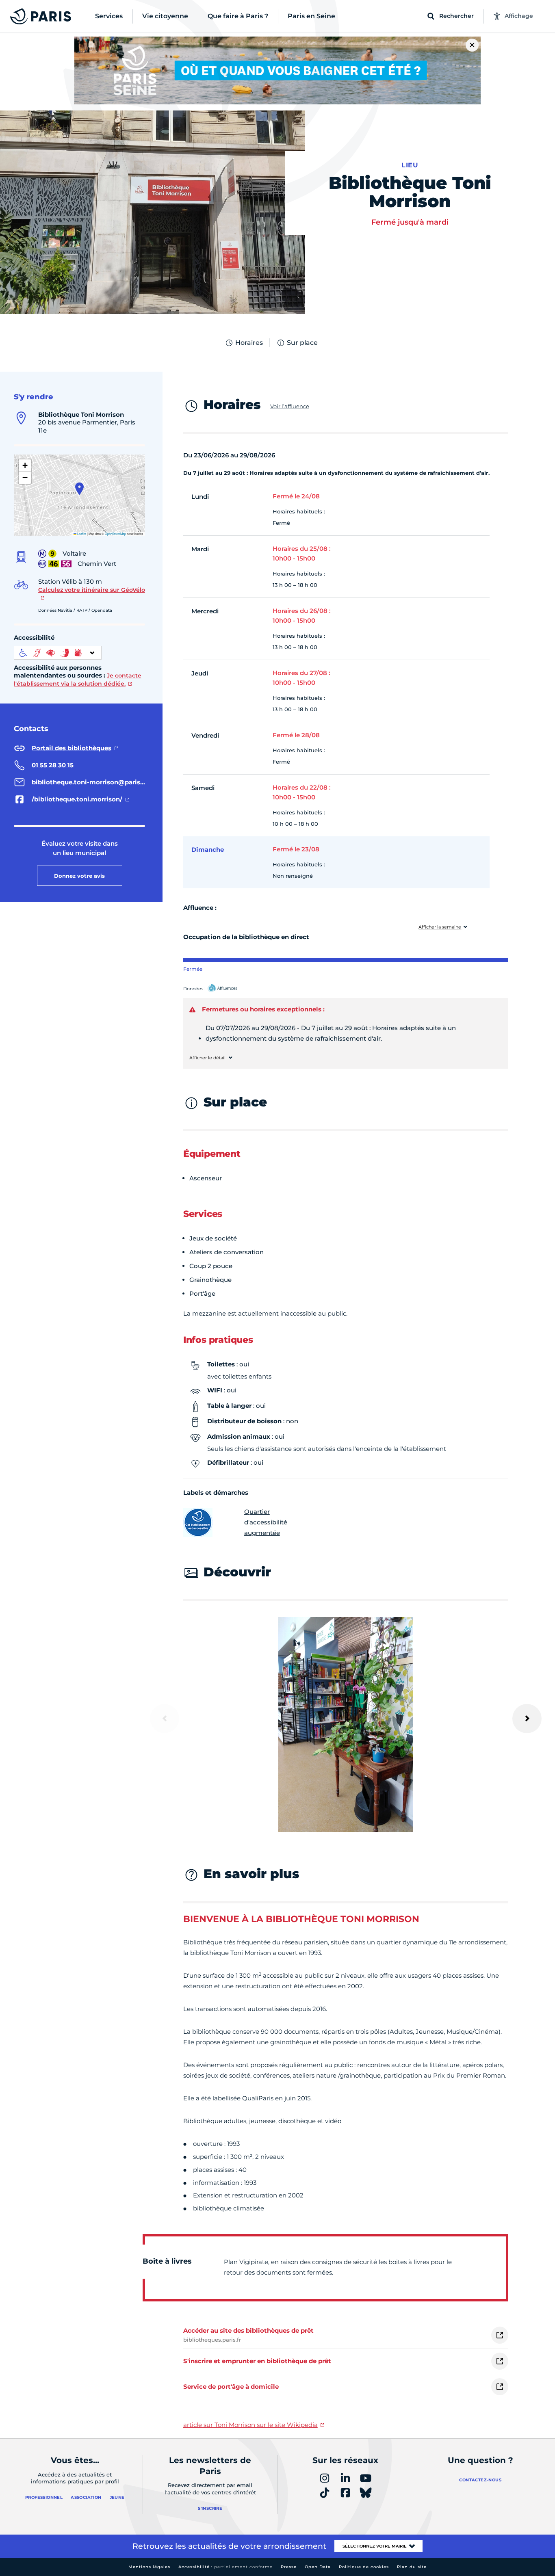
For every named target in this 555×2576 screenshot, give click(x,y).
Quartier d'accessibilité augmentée (266, 1522)
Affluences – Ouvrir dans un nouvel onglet (232, 989)
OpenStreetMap (115, 534)
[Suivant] (527, 1719)
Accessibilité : (225, 2567)
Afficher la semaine (440, 927)
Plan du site (412, 2567)
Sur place (302, 343)
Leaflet (81, 534)
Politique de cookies (364, 2567)
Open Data (318, 2567)
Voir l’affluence (290, 406)
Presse (289, 2567)
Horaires (249, 343)
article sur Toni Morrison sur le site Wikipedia (250, 2425)
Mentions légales (149, 2567)
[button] (79, 489)
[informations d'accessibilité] (58, 653)
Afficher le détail (208, 1058)
